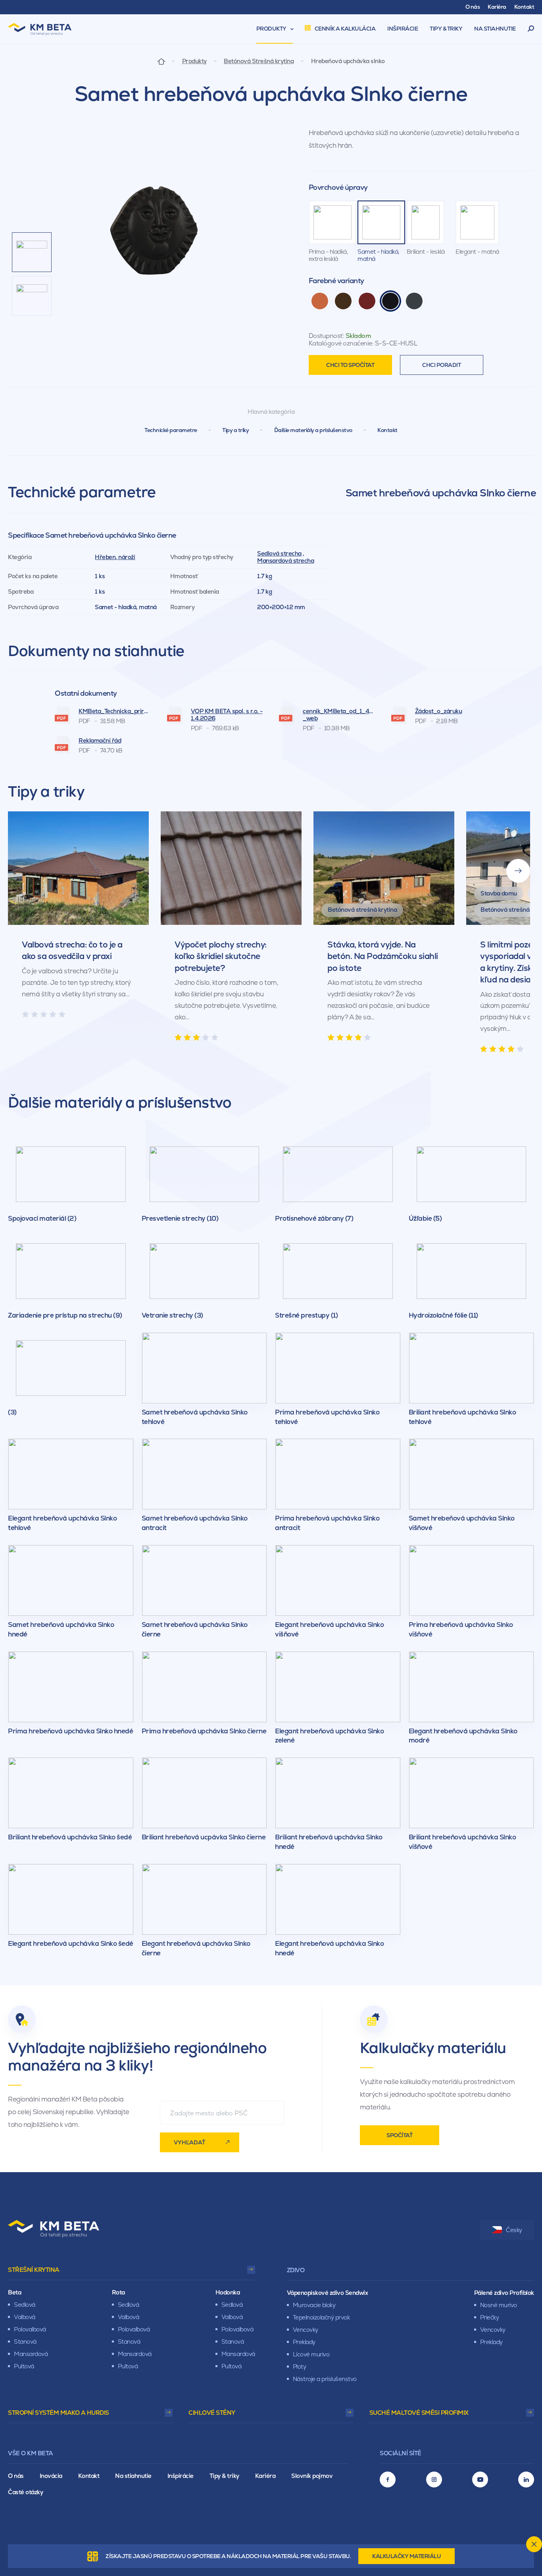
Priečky (490, 2317)
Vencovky (306, 2330)
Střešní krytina (34, 2270)
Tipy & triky (224, 2476)
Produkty (194, 61)
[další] (518, 871)
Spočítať (399, 2135)
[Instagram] (434, 2480)
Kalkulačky (406, 2556)
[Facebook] (388, 2480)
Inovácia (51, 2476)
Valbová (25, 2317)
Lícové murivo (311, 2354)
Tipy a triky (235, 430)
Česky (514, 2230)
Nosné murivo (499, 2305)
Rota (118, 2292)
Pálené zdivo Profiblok (504, 2293)
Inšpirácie (181, 2476)
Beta (14, 2292)
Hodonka (228, 2292)
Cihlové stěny (212, 2413)
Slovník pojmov (312, 2476)
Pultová (24, 2366)
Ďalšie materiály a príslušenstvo (313, 430)
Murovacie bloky (314, 2305)
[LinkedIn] (526, 2480)
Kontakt (387, 430)
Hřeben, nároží (115, 557)
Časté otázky (25, 2492)
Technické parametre (171, 430)
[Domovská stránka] (161, 61)
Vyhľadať (189, 2142)
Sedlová (25, 2305)
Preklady (304, 2342)
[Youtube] (480, 2480)
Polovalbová (30, 2329)
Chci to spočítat (350, 365)
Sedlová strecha (279, 553)
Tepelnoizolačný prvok (321, 2317)
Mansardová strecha (285, 561)
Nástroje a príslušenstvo (325, 2379)
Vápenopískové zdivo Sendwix (328, 2293)
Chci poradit (441, 365)
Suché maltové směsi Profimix (419, 2413)
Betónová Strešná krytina (259, 61)
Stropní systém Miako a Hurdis (59, 2413)
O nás (16, 2476)
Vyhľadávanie (531, 29)
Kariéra (265, 2476)
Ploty (300, 2367)
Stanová (25, 2342)
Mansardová (31, 2354)
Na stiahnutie (133, 2476)
